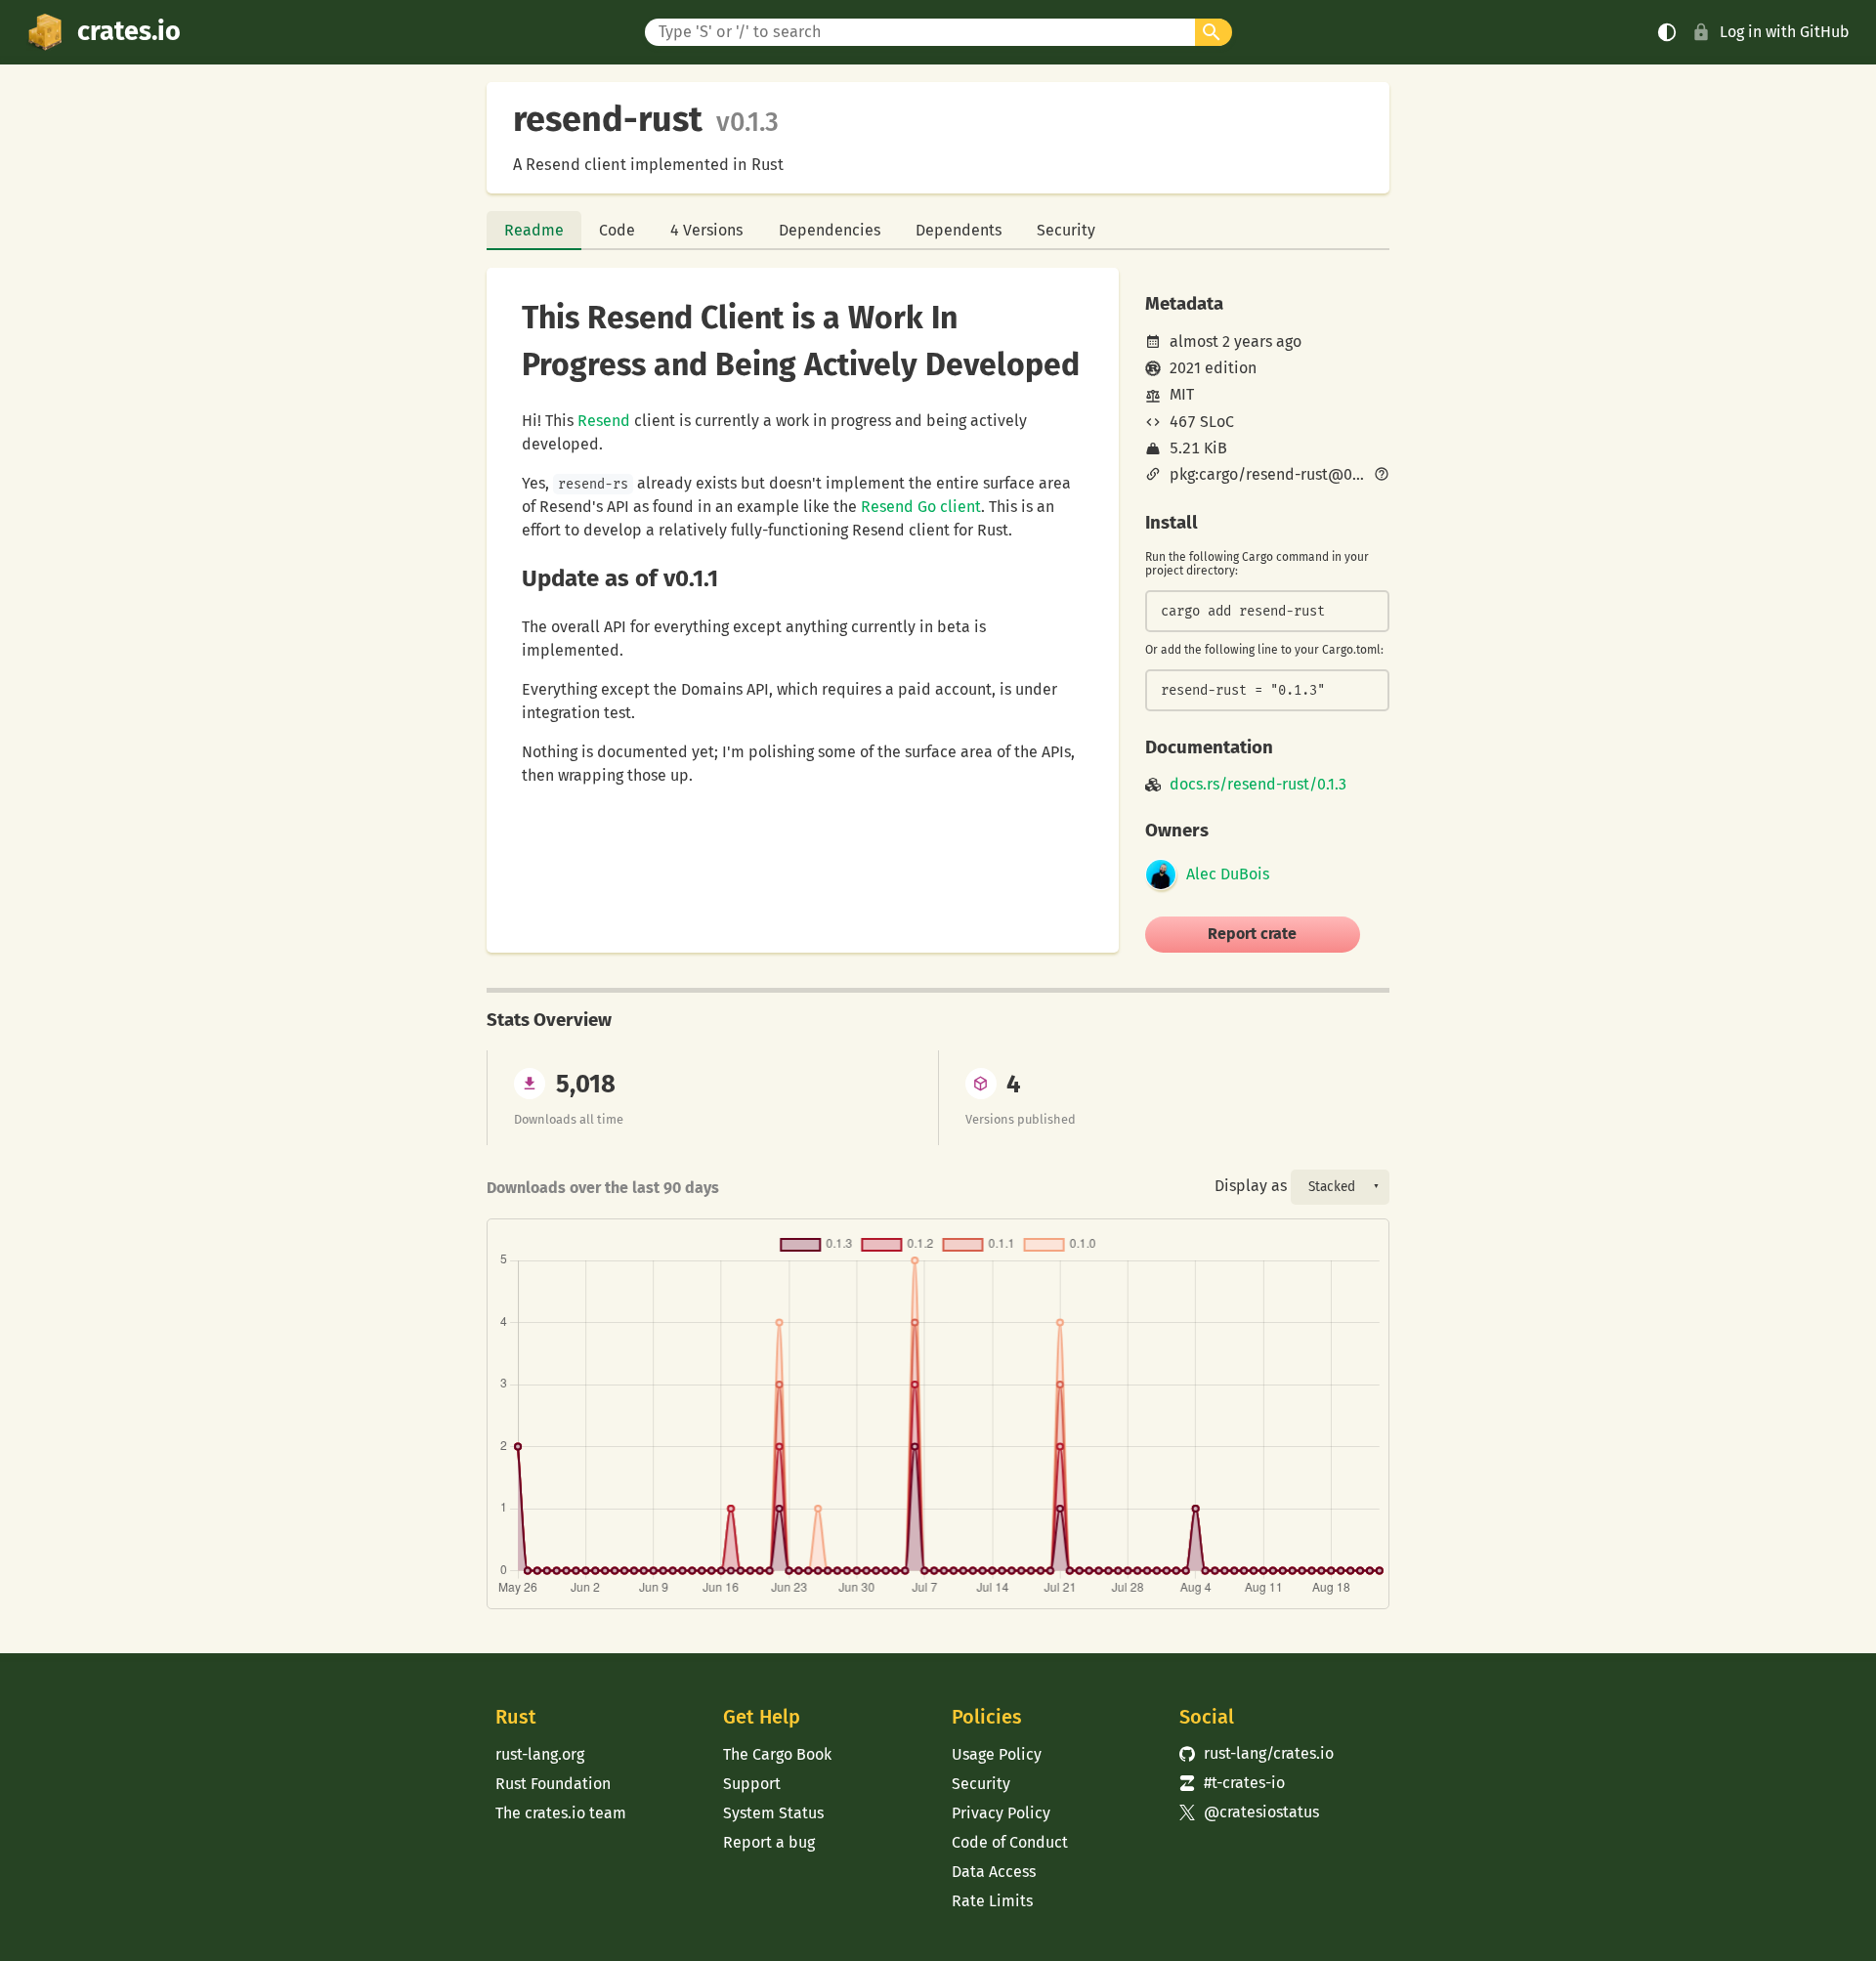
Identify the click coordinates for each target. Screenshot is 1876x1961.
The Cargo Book (777, 1754)
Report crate (1252, 934)
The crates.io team (561, 1813)
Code (617, 230)
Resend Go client (921, 507)
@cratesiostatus (1249, 1812)
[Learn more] (1382, 476)
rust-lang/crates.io (1257, 1753)
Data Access (994, 1872)
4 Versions (706, 230)
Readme (534, 230)
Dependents (959, 230)
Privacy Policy (1001, 1813)
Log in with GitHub (1785, 32)
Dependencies (830, 230)
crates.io (129, 31)
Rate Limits (992, 1901)
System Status (773, 1813)
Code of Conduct (1010, 1842)
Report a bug (769, 1842)
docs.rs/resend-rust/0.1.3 (1258, 785)
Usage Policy (997, 1754)
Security (1066, 230)
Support (752, 1784)
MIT (1182, 394)
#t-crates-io (1232, 1783)
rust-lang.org (540, 1754)
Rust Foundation (553, 1784)
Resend (604, 421)
